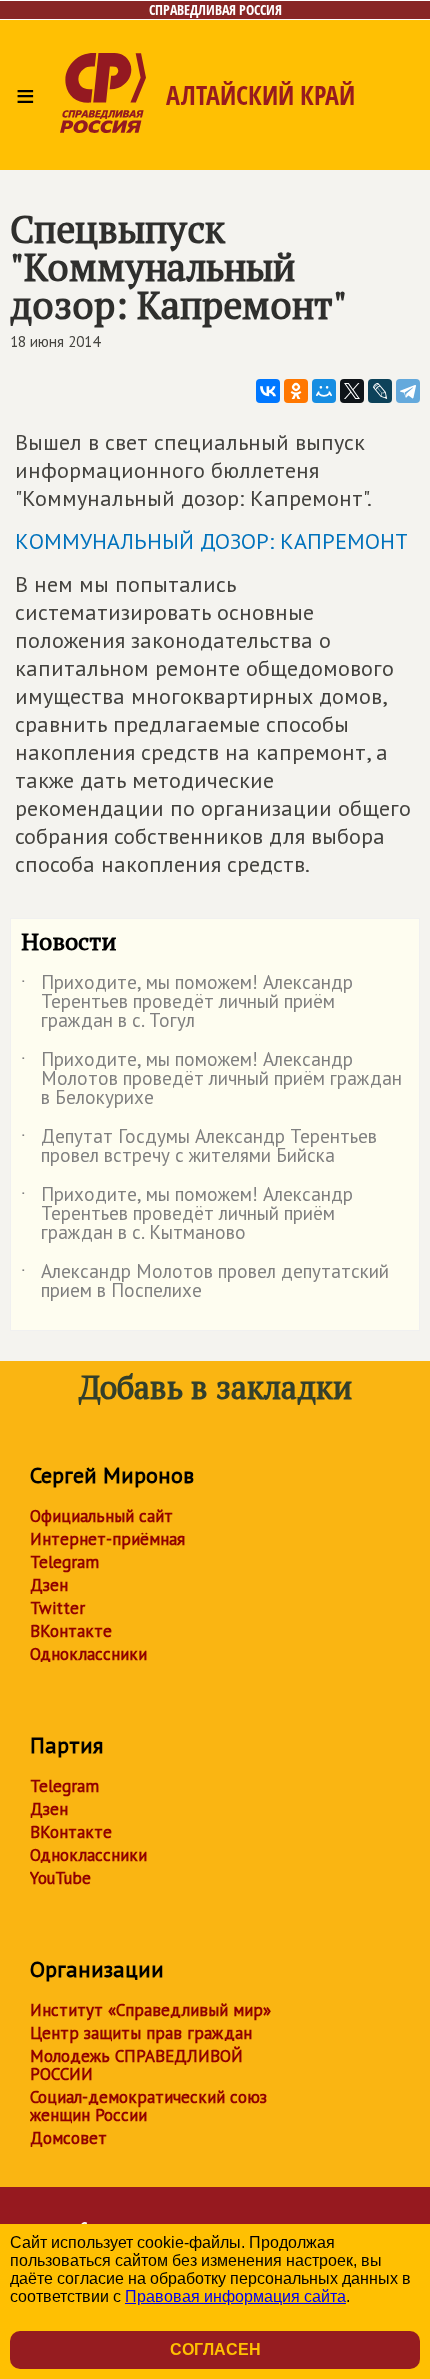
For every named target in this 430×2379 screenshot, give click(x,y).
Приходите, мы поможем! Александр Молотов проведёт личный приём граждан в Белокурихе (211, 1079)
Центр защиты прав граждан (141, 2033)
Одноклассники (88, 1654)
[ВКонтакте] (268, 391)
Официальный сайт (101, 1516)
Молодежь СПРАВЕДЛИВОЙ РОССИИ (136, 2065)
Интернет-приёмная (107, 1539)
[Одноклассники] (296, 391)
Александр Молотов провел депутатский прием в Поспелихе (205, 1282)
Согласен (215, 2349)
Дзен (49, 1585)
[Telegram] (408, 391)
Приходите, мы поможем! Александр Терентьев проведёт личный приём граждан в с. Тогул (187, 1002)
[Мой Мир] (324, 391)
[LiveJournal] (380, 391)
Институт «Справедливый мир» (150, 2010)
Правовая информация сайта (235, 2296)
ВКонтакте (71, 1631)
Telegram (64, 1562)
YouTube (60, 1878)
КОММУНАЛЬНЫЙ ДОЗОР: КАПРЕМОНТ (211, 541)
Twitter (57, 1608)
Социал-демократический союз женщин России (148, 2106)
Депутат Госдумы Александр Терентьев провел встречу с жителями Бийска (199, 1147)
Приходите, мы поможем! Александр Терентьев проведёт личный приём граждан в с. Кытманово (187, 1214)
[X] (352, 391)
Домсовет (68, 2138)
